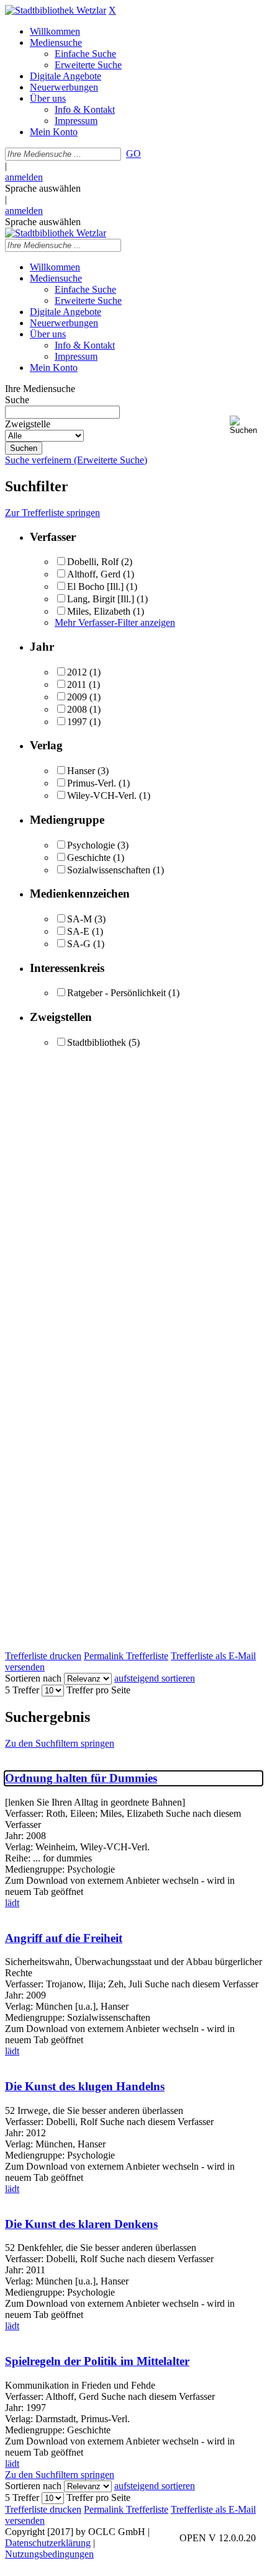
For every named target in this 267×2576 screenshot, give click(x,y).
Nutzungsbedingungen (49, 2554)
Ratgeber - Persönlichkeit (116, 993)
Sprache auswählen (43, 188)
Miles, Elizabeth (99, 611)
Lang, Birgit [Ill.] (101, 599)
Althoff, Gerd (94, 574)
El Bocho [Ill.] (95, 586)
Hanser (81, 771)
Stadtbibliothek (97, 1042)
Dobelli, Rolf (93, 562)
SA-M (79, 919)
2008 (77, 709)
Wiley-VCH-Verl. (102, 796)
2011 (77, 684)
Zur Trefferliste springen (52, 513)
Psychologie (91, 845)
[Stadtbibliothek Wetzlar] (56, 10)
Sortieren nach (33, 1678)
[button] (246, 425)
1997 (77, 722)
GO (133, 154)
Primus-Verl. (92, 783)
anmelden (24, 177)
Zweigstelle (28, 424)
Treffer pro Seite (98, 1690)
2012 (77, 672)
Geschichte (89, 858)
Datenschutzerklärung (48, 2543)
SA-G (79, 944)
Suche (17, 400)
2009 (77, 697)
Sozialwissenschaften (109, 870)
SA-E (78, 931)
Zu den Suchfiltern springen (60, 1743)
